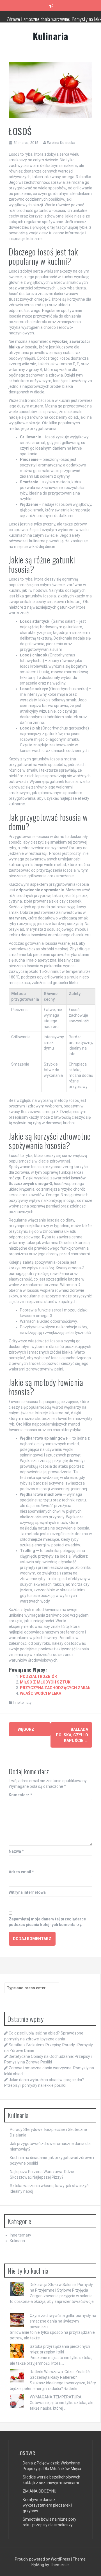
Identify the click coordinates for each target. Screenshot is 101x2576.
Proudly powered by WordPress (43, 2559)
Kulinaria (50, 36)
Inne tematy (22, 1702)
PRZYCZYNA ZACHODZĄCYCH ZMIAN (55, 1688)
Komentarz (20, 1795)
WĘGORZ (24, 1729)
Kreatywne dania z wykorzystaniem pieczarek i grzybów (47, 2505)
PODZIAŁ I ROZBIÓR (38, 1676)
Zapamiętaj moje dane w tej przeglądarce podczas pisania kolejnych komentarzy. (47, 1922)
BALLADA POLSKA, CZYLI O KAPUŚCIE (72, 1735)
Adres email (21, 1872)
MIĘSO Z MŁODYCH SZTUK (45, 1682)
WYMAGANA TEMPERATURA (56, 2397)
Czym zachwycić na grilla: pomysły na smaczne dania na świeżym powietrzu (63, 2321)
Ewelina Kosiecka (61, 143)
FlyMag (38, 2565)
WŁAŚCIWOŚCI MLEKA (41, 1693)
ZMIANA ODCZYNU (40, 2491)
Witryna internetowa (27, 1892)
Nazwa (16, 1851)
